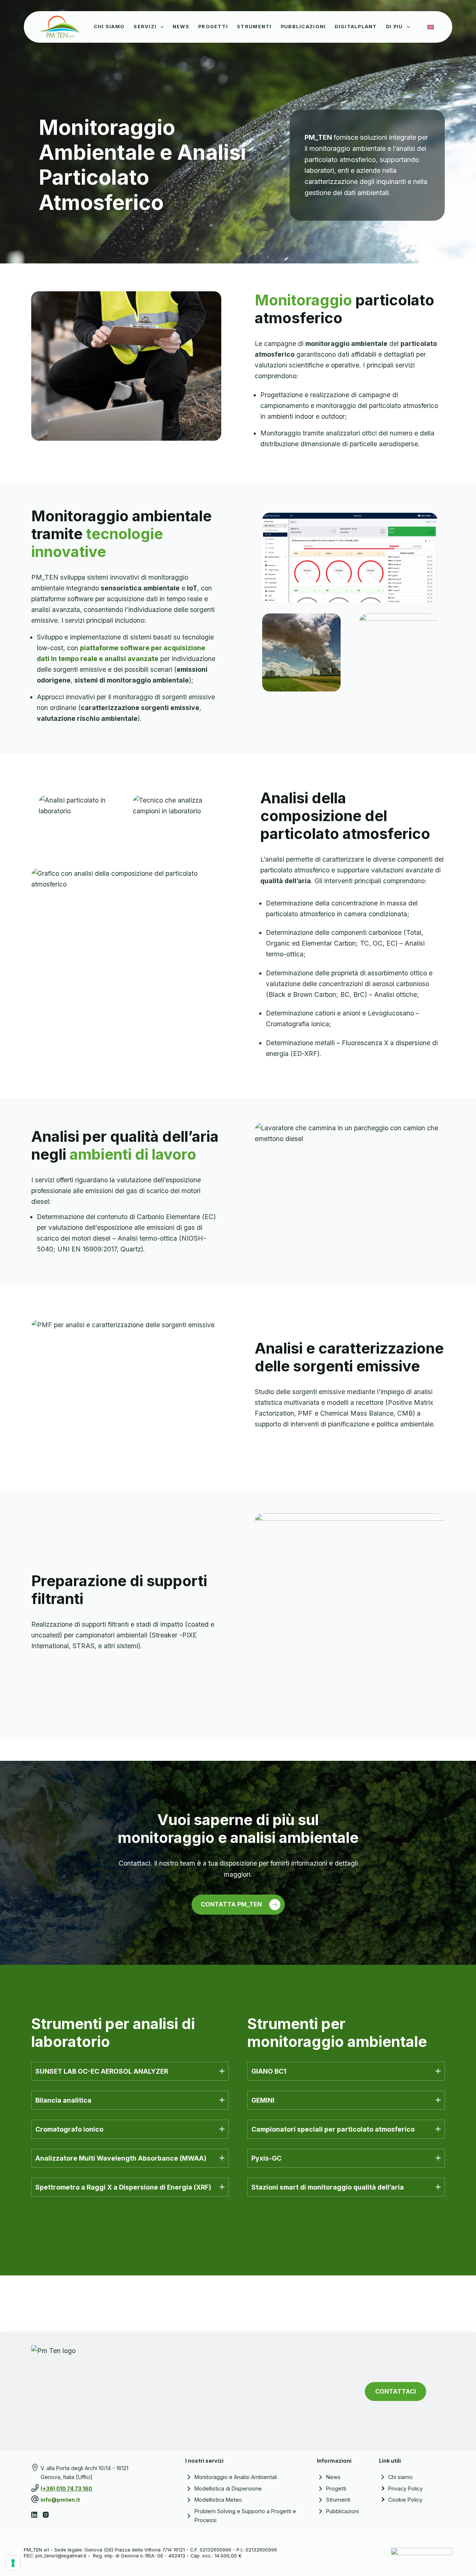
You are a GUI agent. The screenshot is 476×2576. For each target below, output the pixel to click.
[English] (431, 27)
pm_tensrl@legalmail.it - (63, 2556)
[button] (130, 2071)
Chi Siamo (109, 27)
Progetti (213, 27)
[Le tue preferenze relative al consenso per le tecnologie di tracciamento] (13, 2563)
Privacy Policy (406, 2488)
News (181, 27)
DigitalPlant (356, 27)
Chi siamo (401, 2477)
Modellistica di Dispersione (229, 2488)
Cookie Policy (405, 2500)
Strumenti (254, 27)
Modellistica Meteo (218, 2500)
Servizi (145, 27)
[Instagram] (46, 2515)
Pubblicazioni (303, 27)
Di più (395, 27)
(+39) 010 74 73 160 (66, 2488)
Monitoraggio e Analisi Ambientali (236, 2477)
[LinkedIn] (34, 2515)
